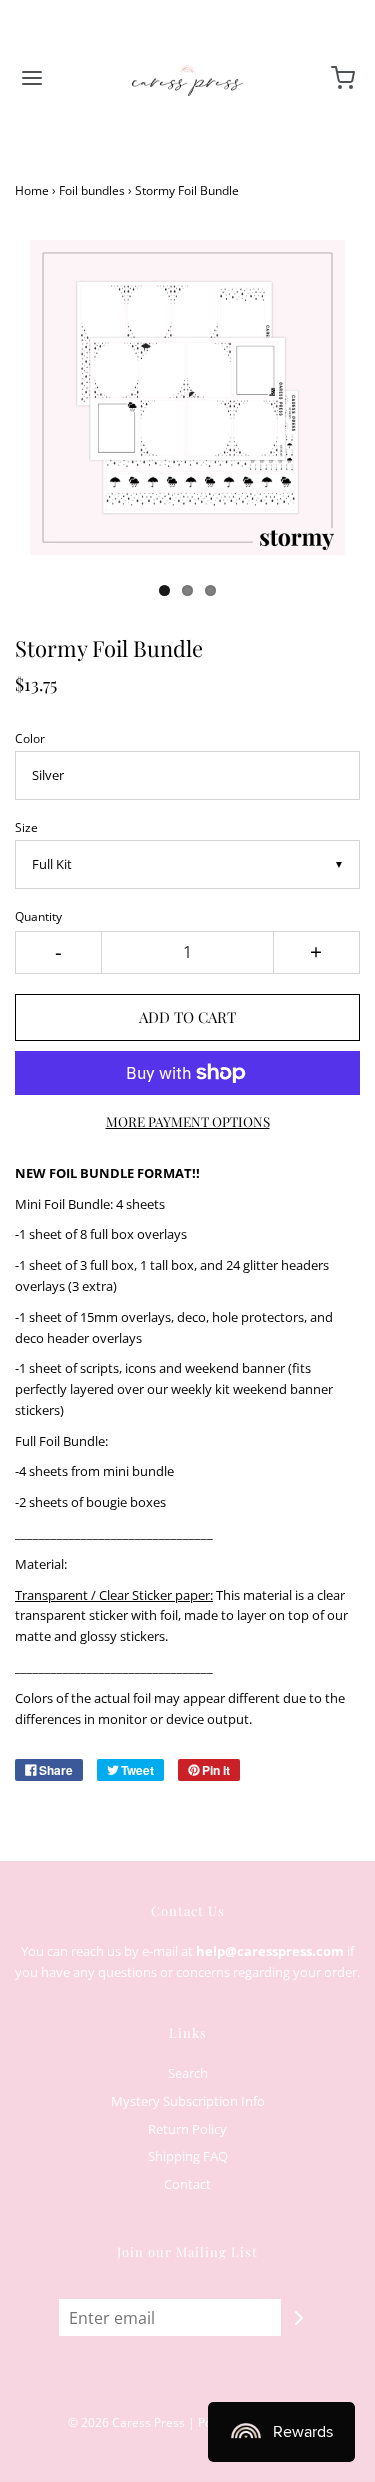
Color (30, 738)
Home (32, 190)
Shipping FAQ (188, 2156)
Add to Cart (187, 1017)
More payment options (188, 1121)
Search (188, 2073)
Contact (187, 2184)
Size (26, 827)
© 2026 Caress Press (126, 2422)
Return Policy (187, 2129)
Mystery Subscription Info (188, 2101)
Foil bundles (92, 190)
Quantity (38, 916)
